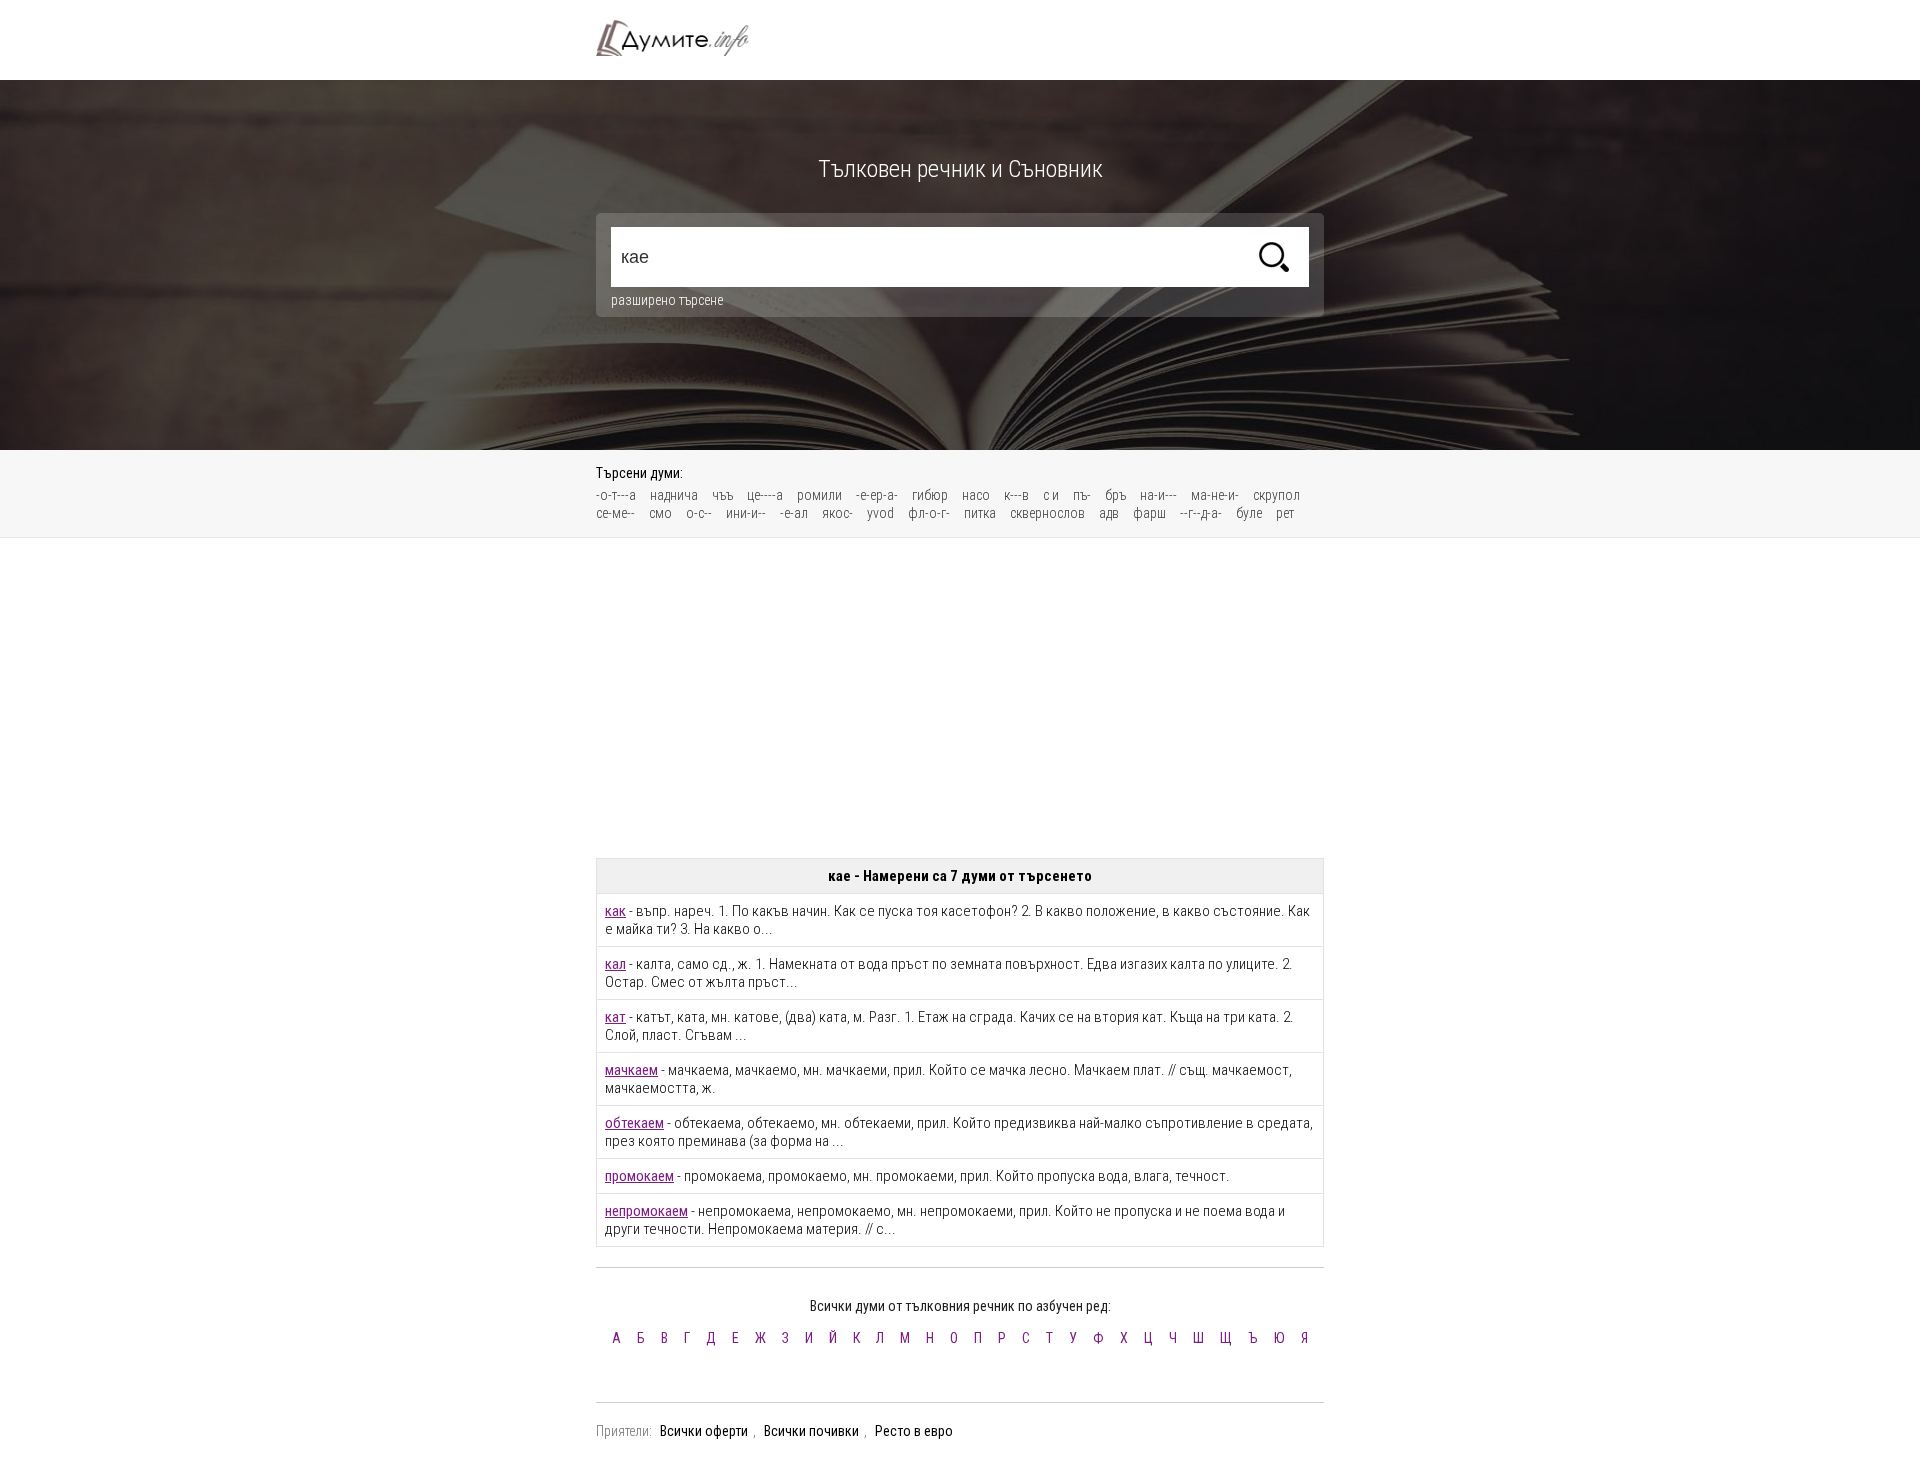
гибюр (930, 495)
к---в (1016, 495)
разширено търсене (667, 300)
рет (1285, 513)
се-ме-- (615, 513)
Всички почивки (811, 1431)
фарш (1149, 513)
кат (615, 1017)
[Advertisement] (960, 698)
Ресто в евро (914, 1431)
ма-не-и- (1215, 495)
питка (980, 513)
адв (1109, 513)
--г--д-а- (1201, 513)
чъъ (722, 495)
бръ (1115, 495)
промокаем (639, 1176)
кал (615, 964)
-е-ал (794, 513)
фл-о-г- (929, 513)
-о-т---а (616, 495)
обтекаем (634, 1123)
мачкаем (631, 1070)
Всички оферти (704, 1431)
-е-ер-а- (877, 495)
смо (660, 513)
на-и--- (1158, 495)
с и (1051, 495)
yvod (880, 513)
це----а (765, 495)
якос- (837, 513)
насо (976, 495)
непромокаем (646, 1211)
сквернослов (1047, 513)
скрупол (1276, 495)
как (615, 911)
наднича (674, 495)
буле (1249, 513)
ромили (819, 495)
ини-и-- (746, 513)
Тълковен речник (684, 38)
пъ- (1082, 495)
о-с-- (699, 513)
